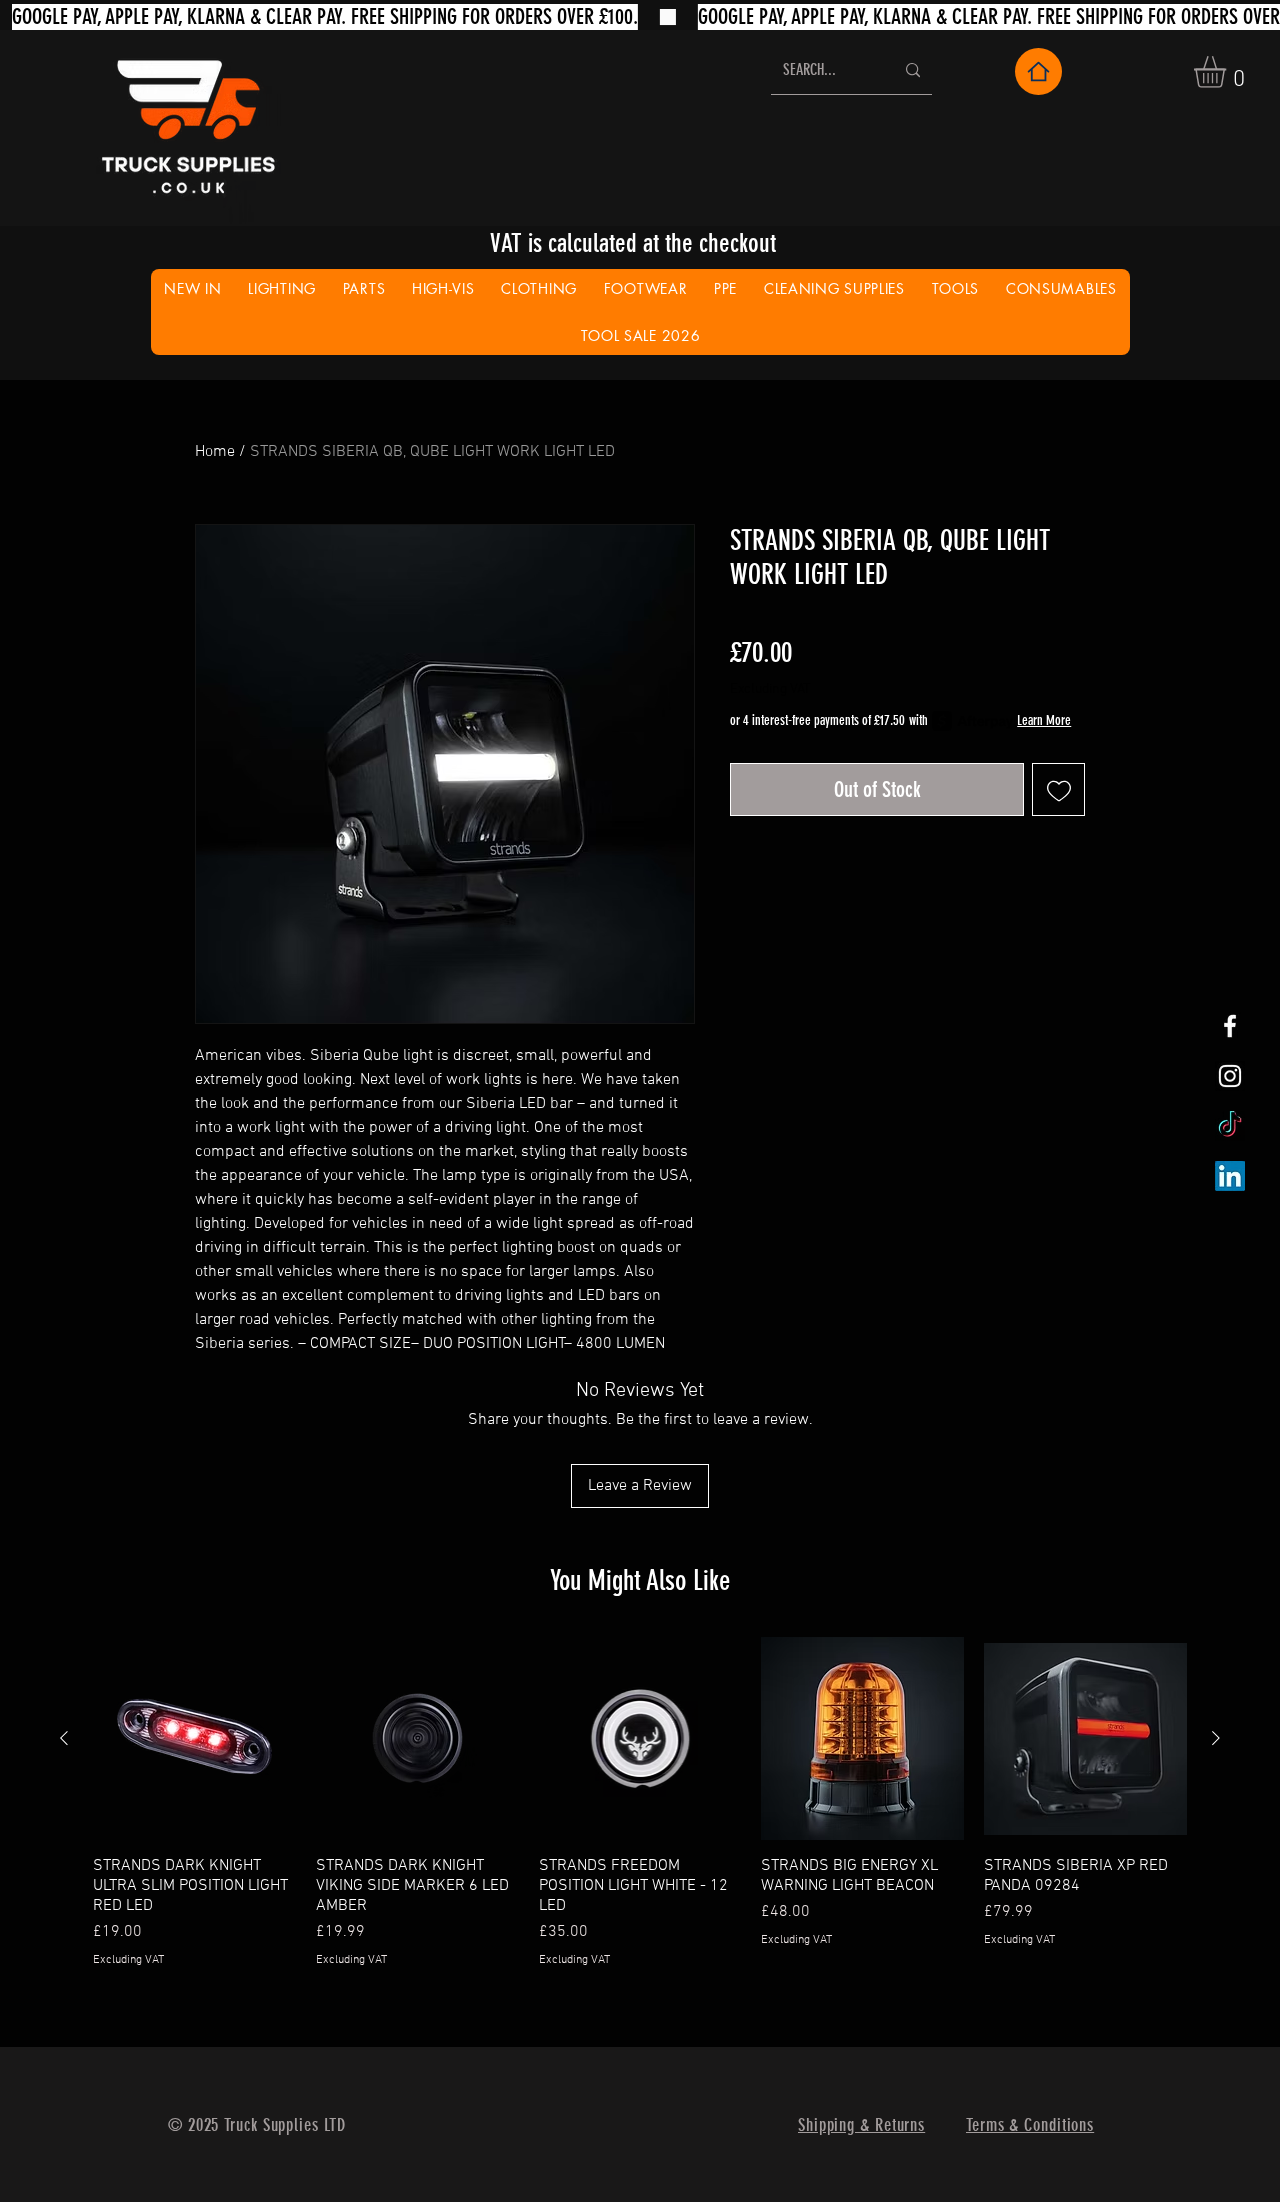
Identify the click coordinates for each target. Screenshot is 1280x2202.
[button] (1228, 72)
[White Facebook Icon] (1230, 1026)
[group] (640, 1803)
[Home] (1038, 71)
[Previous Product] (64, 1738)
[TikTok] (1230, 1126)
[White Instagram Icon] (1230, 1076)
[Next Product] (1216, 1738)
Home (215, 452)
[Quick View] (194, 1738)
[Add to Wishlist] (1058, 789)
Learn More (1044, 720)
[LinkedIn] (1230, 1176)
